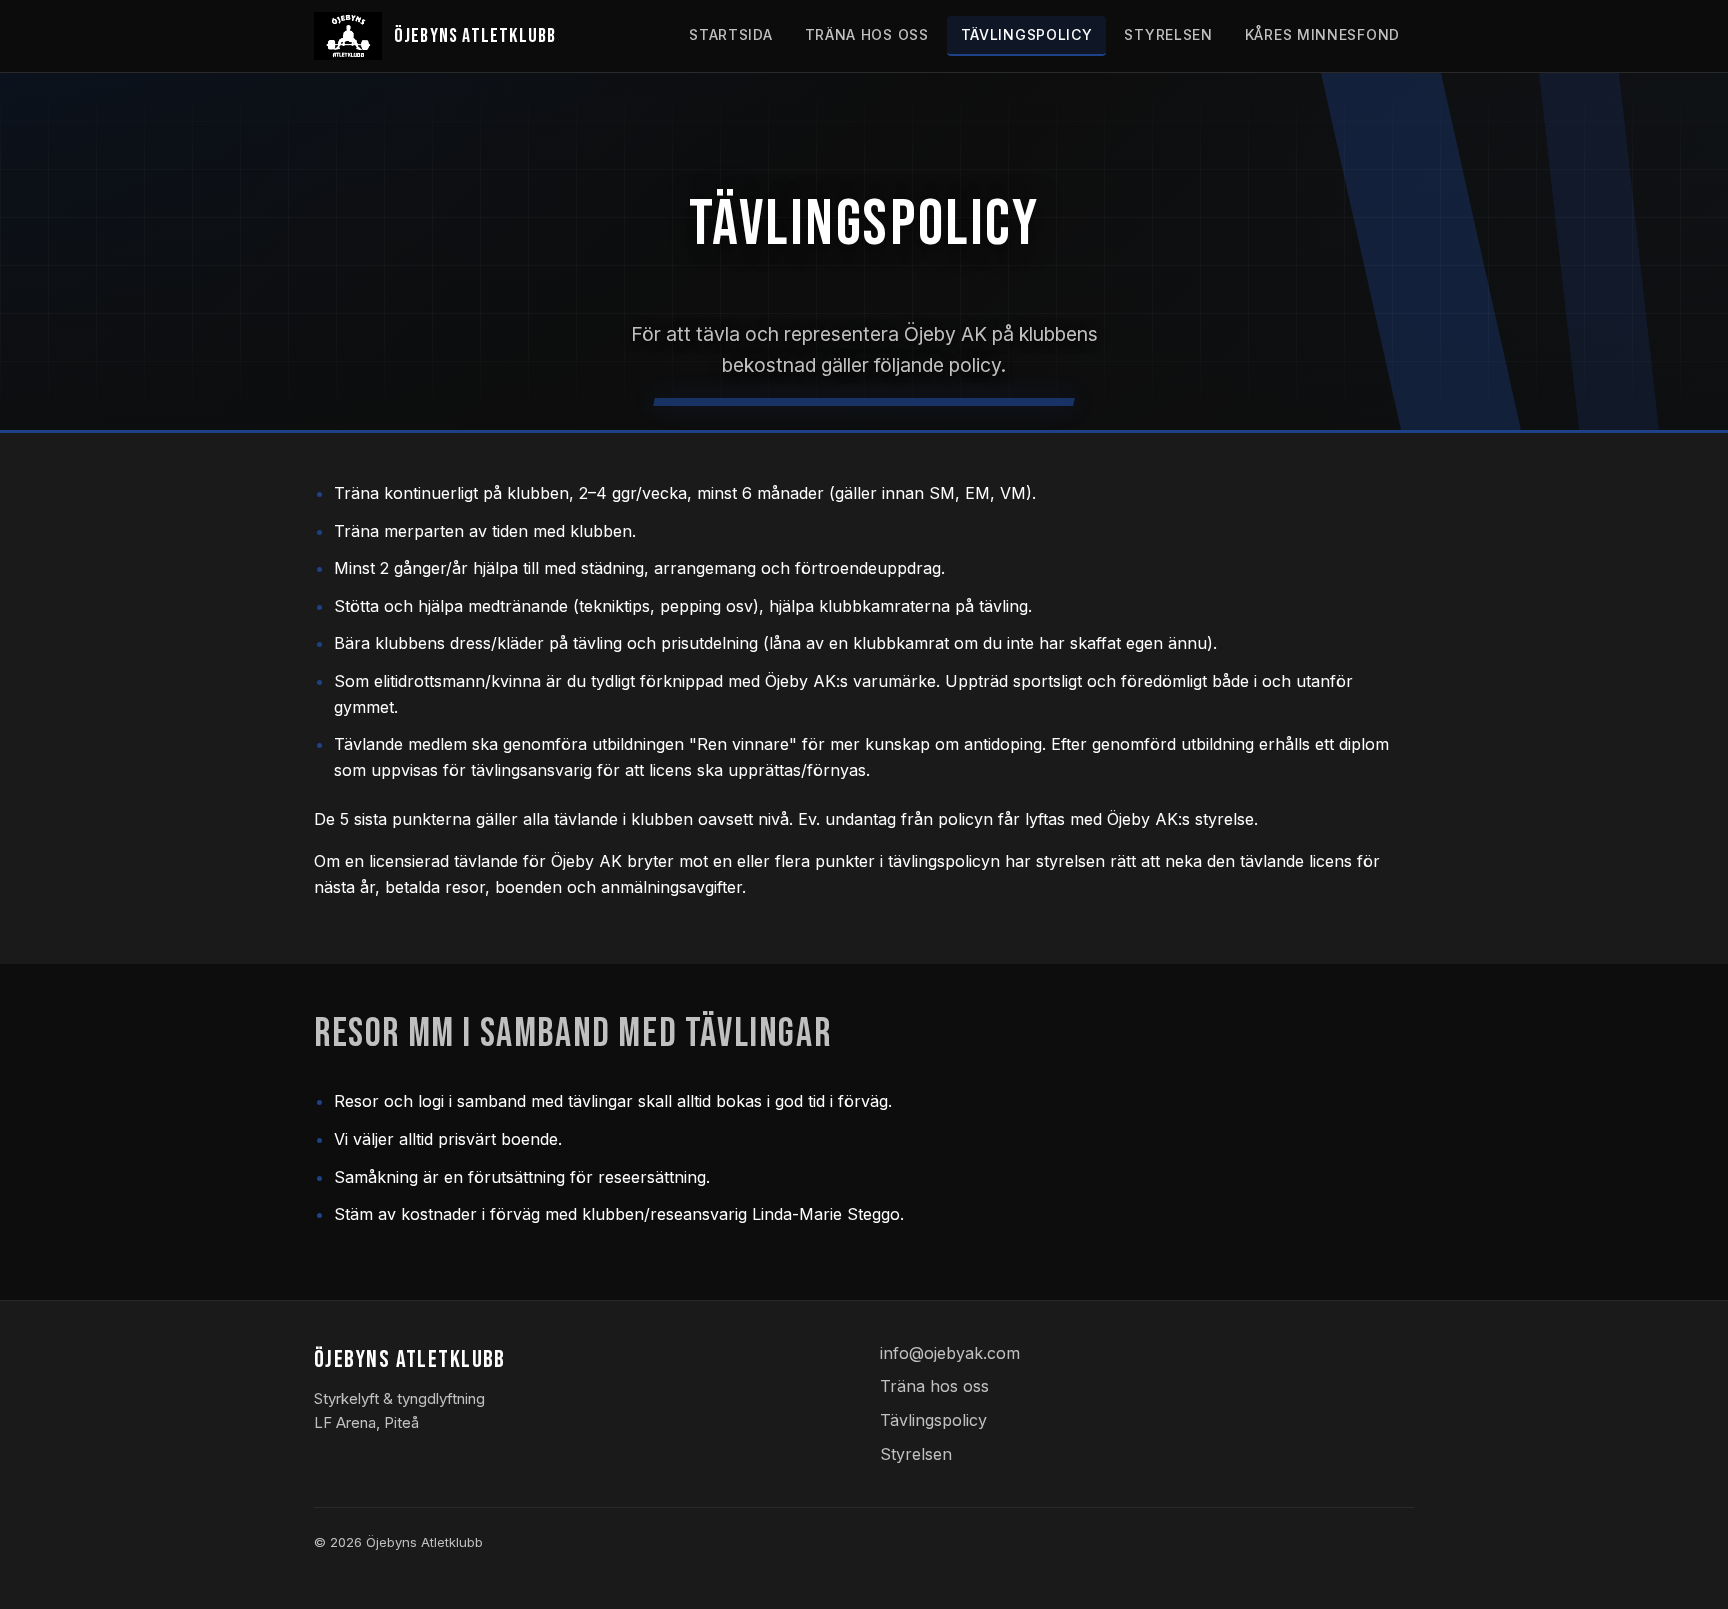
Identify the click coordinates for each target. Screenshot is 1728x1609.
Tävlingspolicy (1027, 34)
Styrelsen (1168, 34)
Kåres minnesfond (1322, 34)
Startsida (730, 34)
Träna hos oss (867, 34)
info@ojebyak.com (950, 1353)
